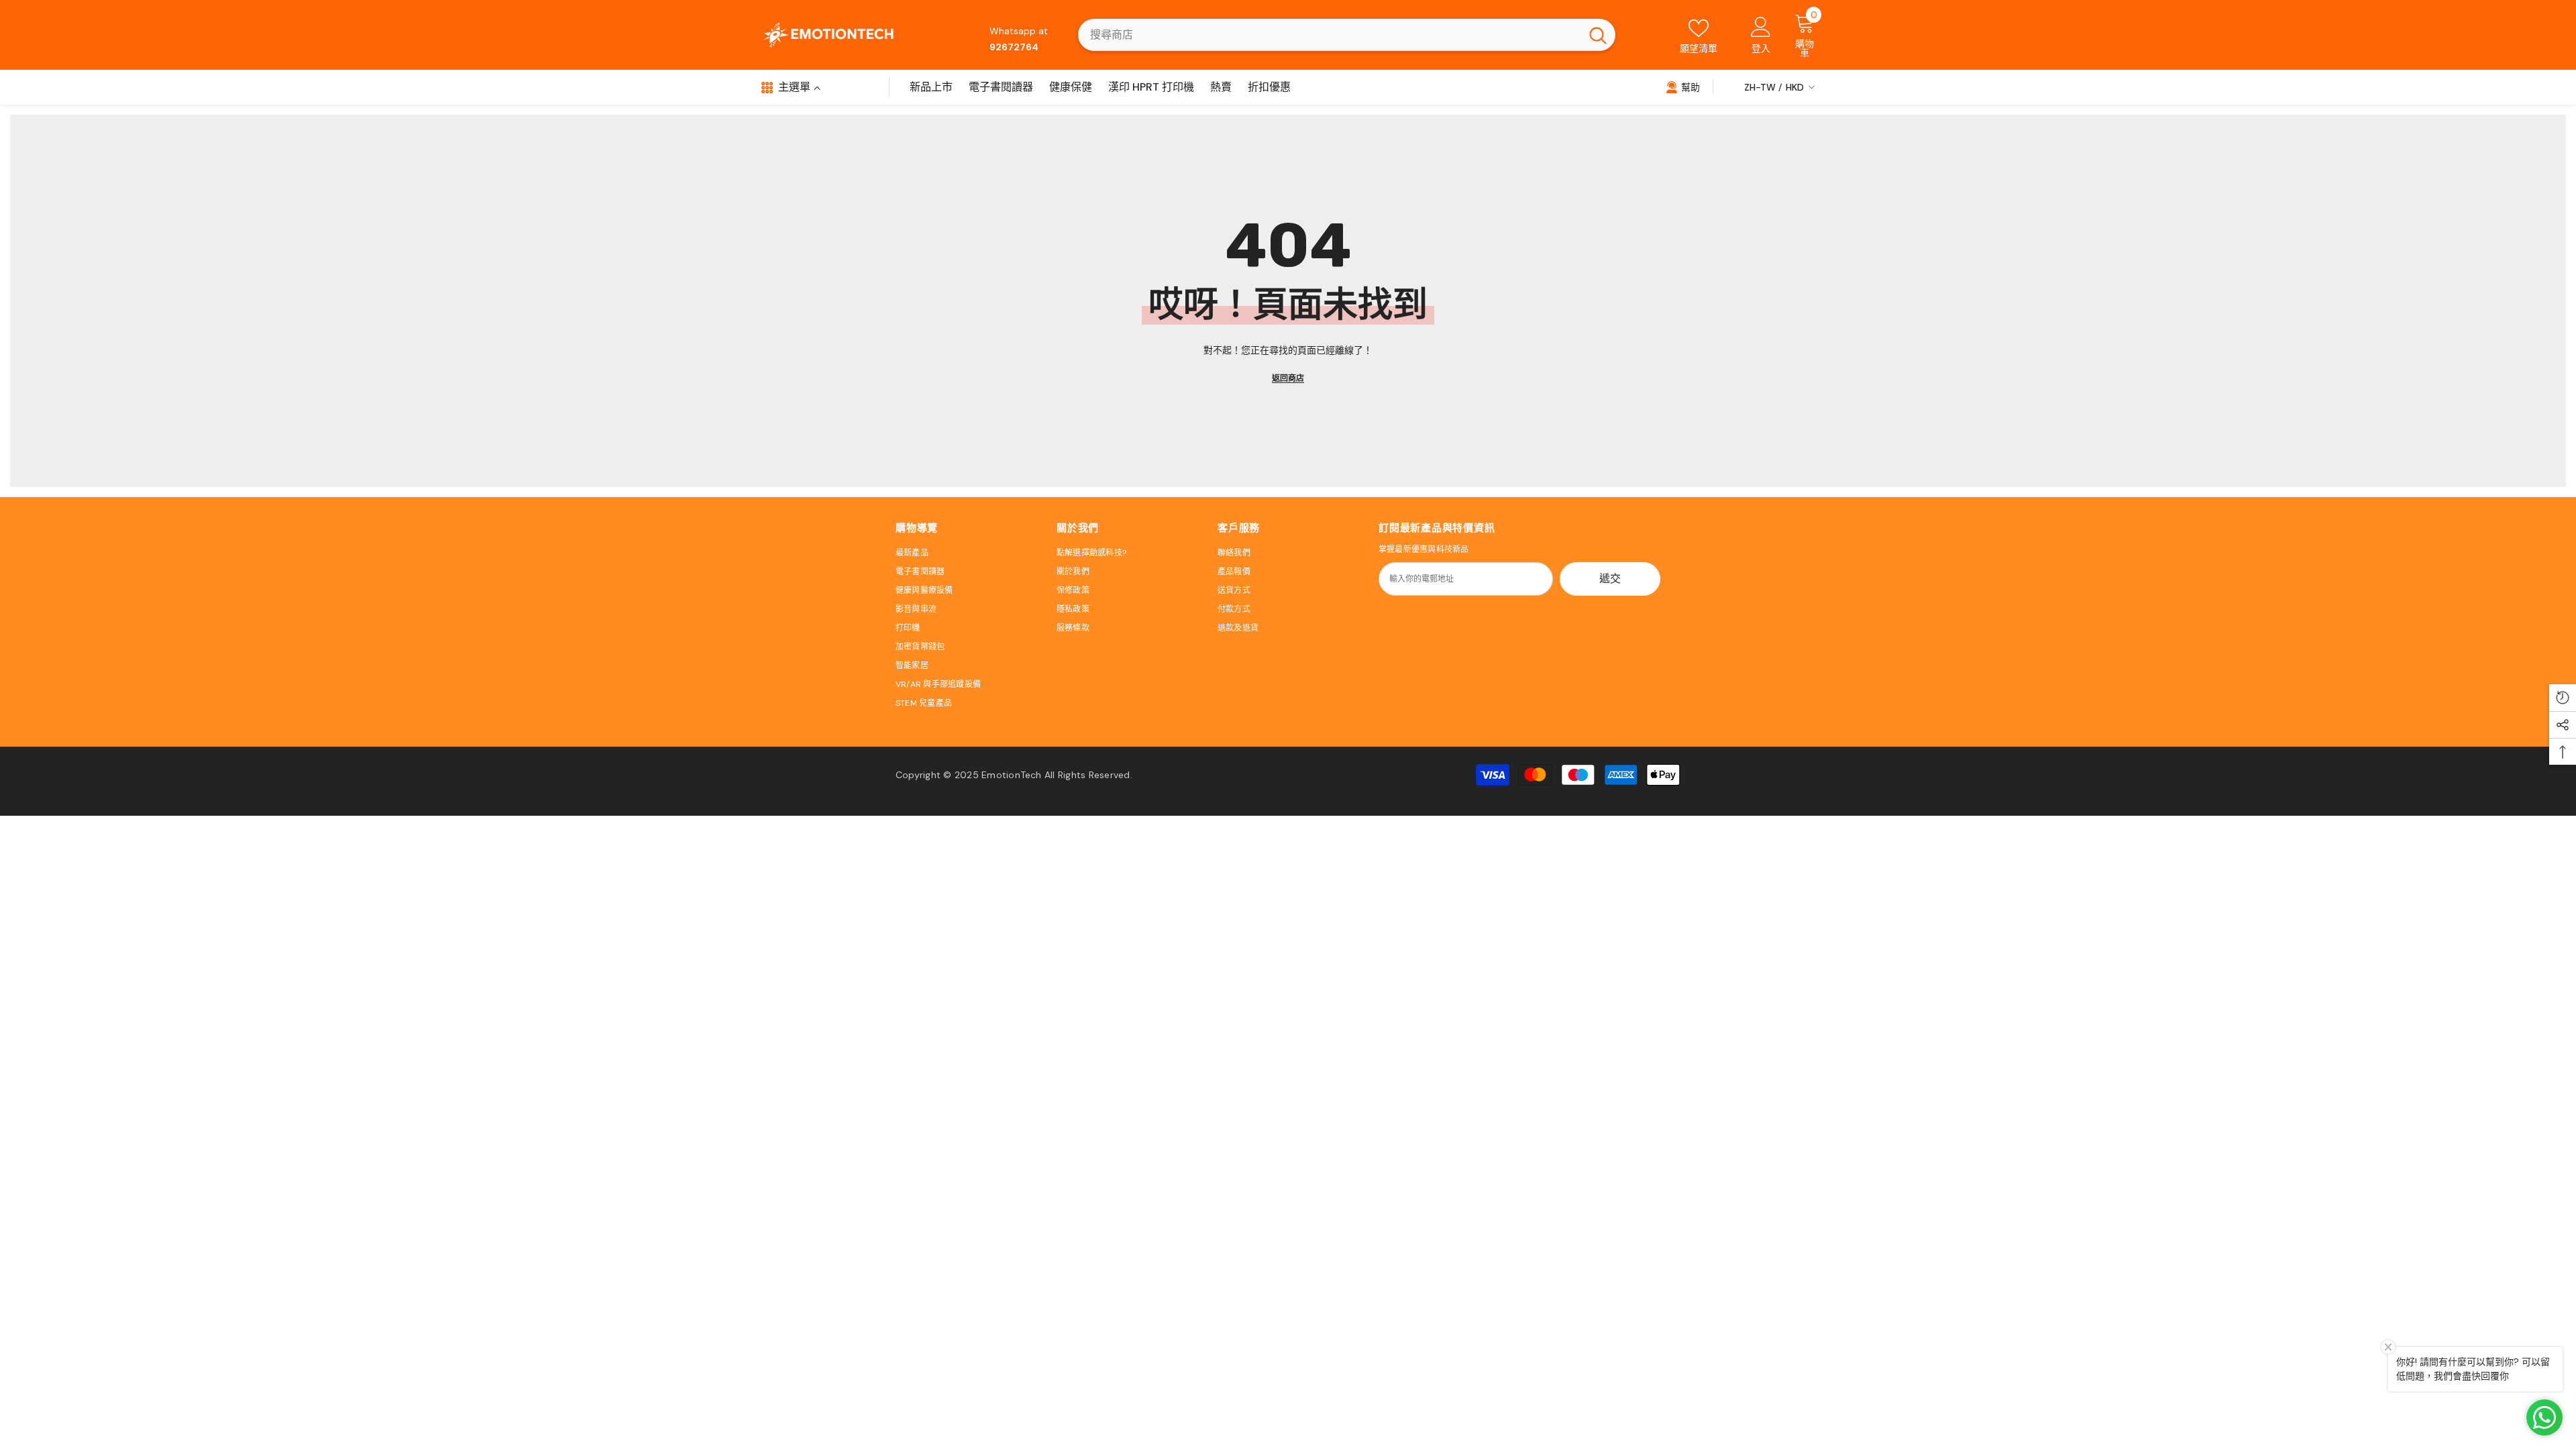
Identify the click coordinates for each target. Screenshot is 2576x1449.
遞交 (1610, 579)
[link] (1683, 87)
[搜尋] (1347, 35)
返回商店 (1288, 378)
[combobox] (1329, 35)
